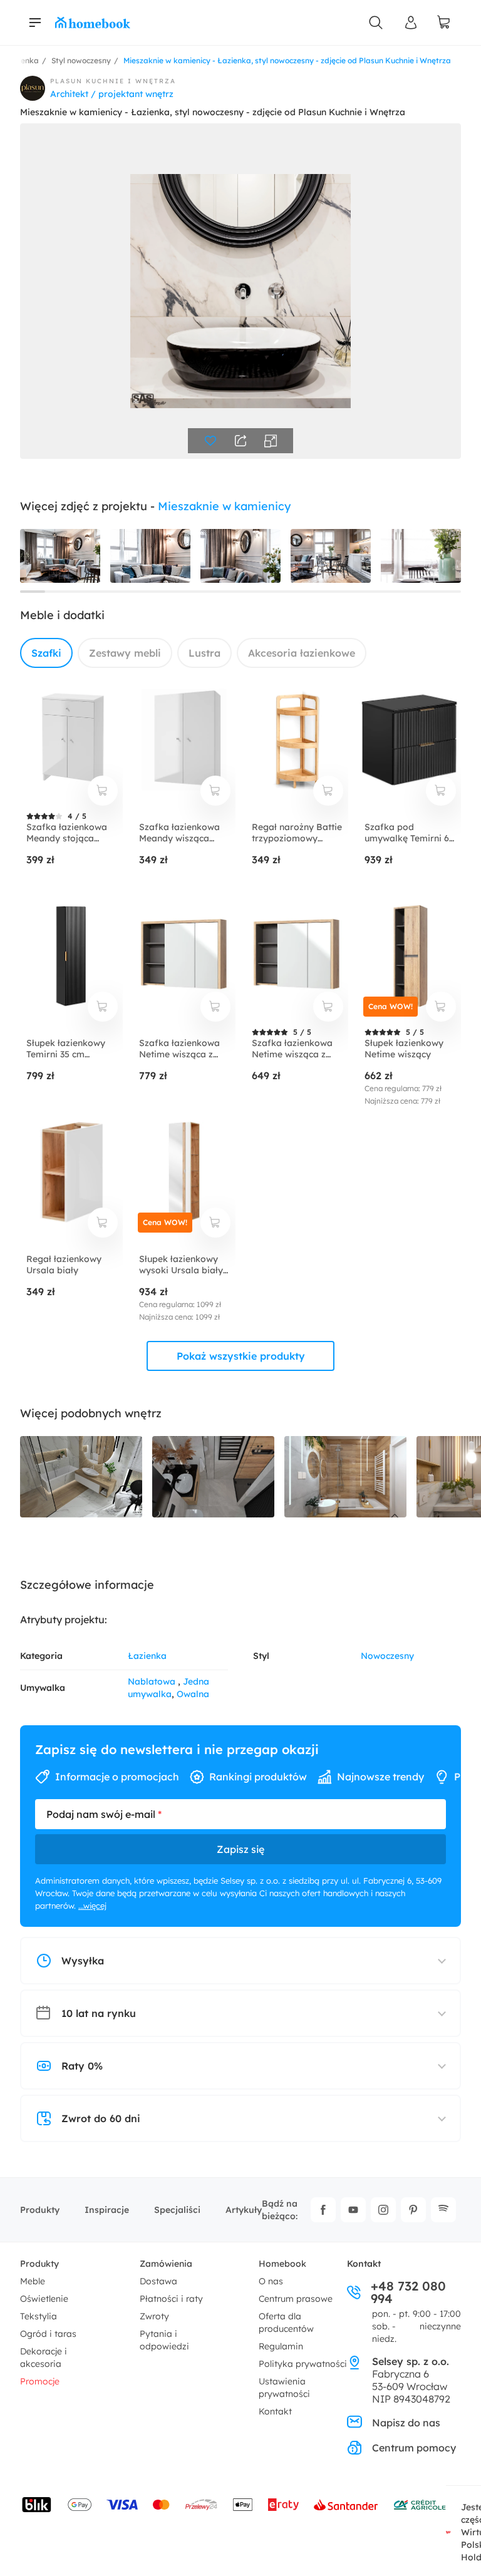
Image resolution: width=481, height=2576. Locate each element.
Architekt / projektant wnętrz (112, 94)
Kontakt (275, 2411)
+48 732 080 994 (408, 2292)
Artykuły (244, 2210)
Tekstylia (39, 2316)
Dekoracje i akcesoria (44, 2358)
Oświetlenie (44, 2299)
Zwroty (154, 2316)
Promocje (40, 2381)
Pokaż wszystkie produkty (241, 1356)
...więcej (92, 1906)
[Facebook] (323, 2210)
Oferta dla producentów (286, 2322)
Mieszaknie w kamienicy (224, 506)
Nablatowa (153, 1681)
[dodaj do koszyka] (103, 791)
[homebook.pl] (93, 23)
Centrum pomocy (414, 2448)
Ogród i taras (48, 2334)
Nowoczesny (387, 1656)
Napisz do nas (406, 2423)
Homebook (282, 2264)
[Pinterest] (413, 2210)
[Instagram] (383, 2210)
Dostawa (158, 2281)
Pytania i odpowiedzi (164, 2340)
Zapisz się (240, 1849)
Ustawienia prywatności (284, 2388)
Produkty (40, 2210)
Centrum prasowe (296, 2299)
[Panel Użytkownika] (411, 23)
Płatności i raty (171, 2299)
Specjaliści (177, 2210)
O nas (271, 2281)
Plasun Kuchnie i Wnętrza (113, 81)
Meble (33, 2281)
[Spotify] (443, 2210)
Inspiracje (107, 2210)
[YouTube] (353, 2210)
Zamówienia (166, 2264)
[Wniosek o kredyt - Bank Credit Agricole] (420, 2505)
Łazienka (147, 1656)
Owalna (193, 1694)
